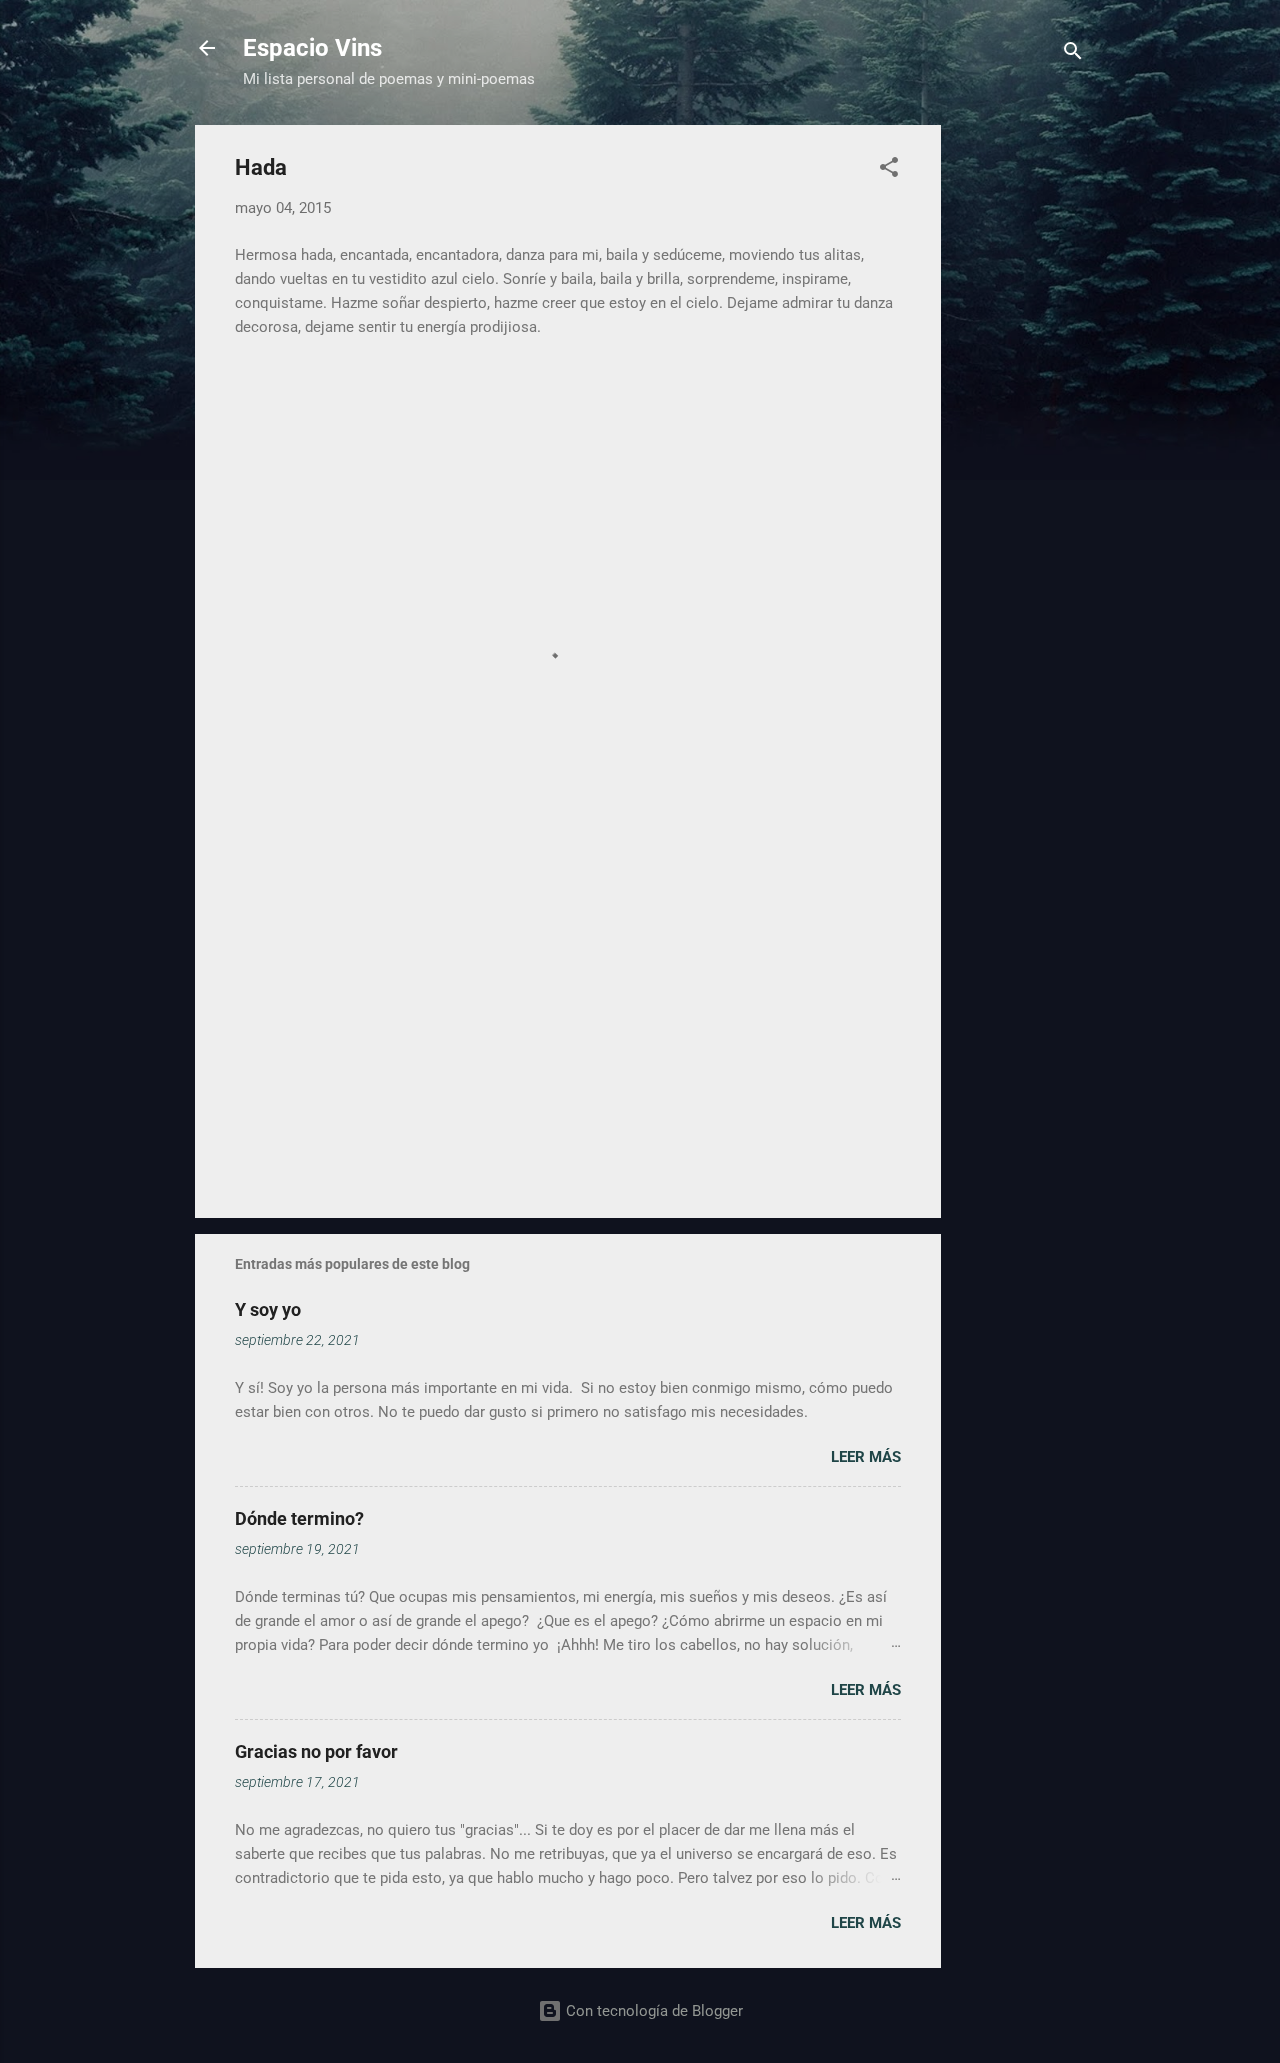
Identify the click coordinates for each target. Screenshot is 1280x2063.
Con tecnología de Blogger (652, 2011)
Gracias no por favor (316, 1751)
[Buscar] (1073, 54)
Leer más (866, 1457)
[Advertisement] (1021, 425)
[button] (889, 170)
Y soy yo (268, 1309)
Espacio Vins (312, 48)
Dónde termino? (299, 1518)
